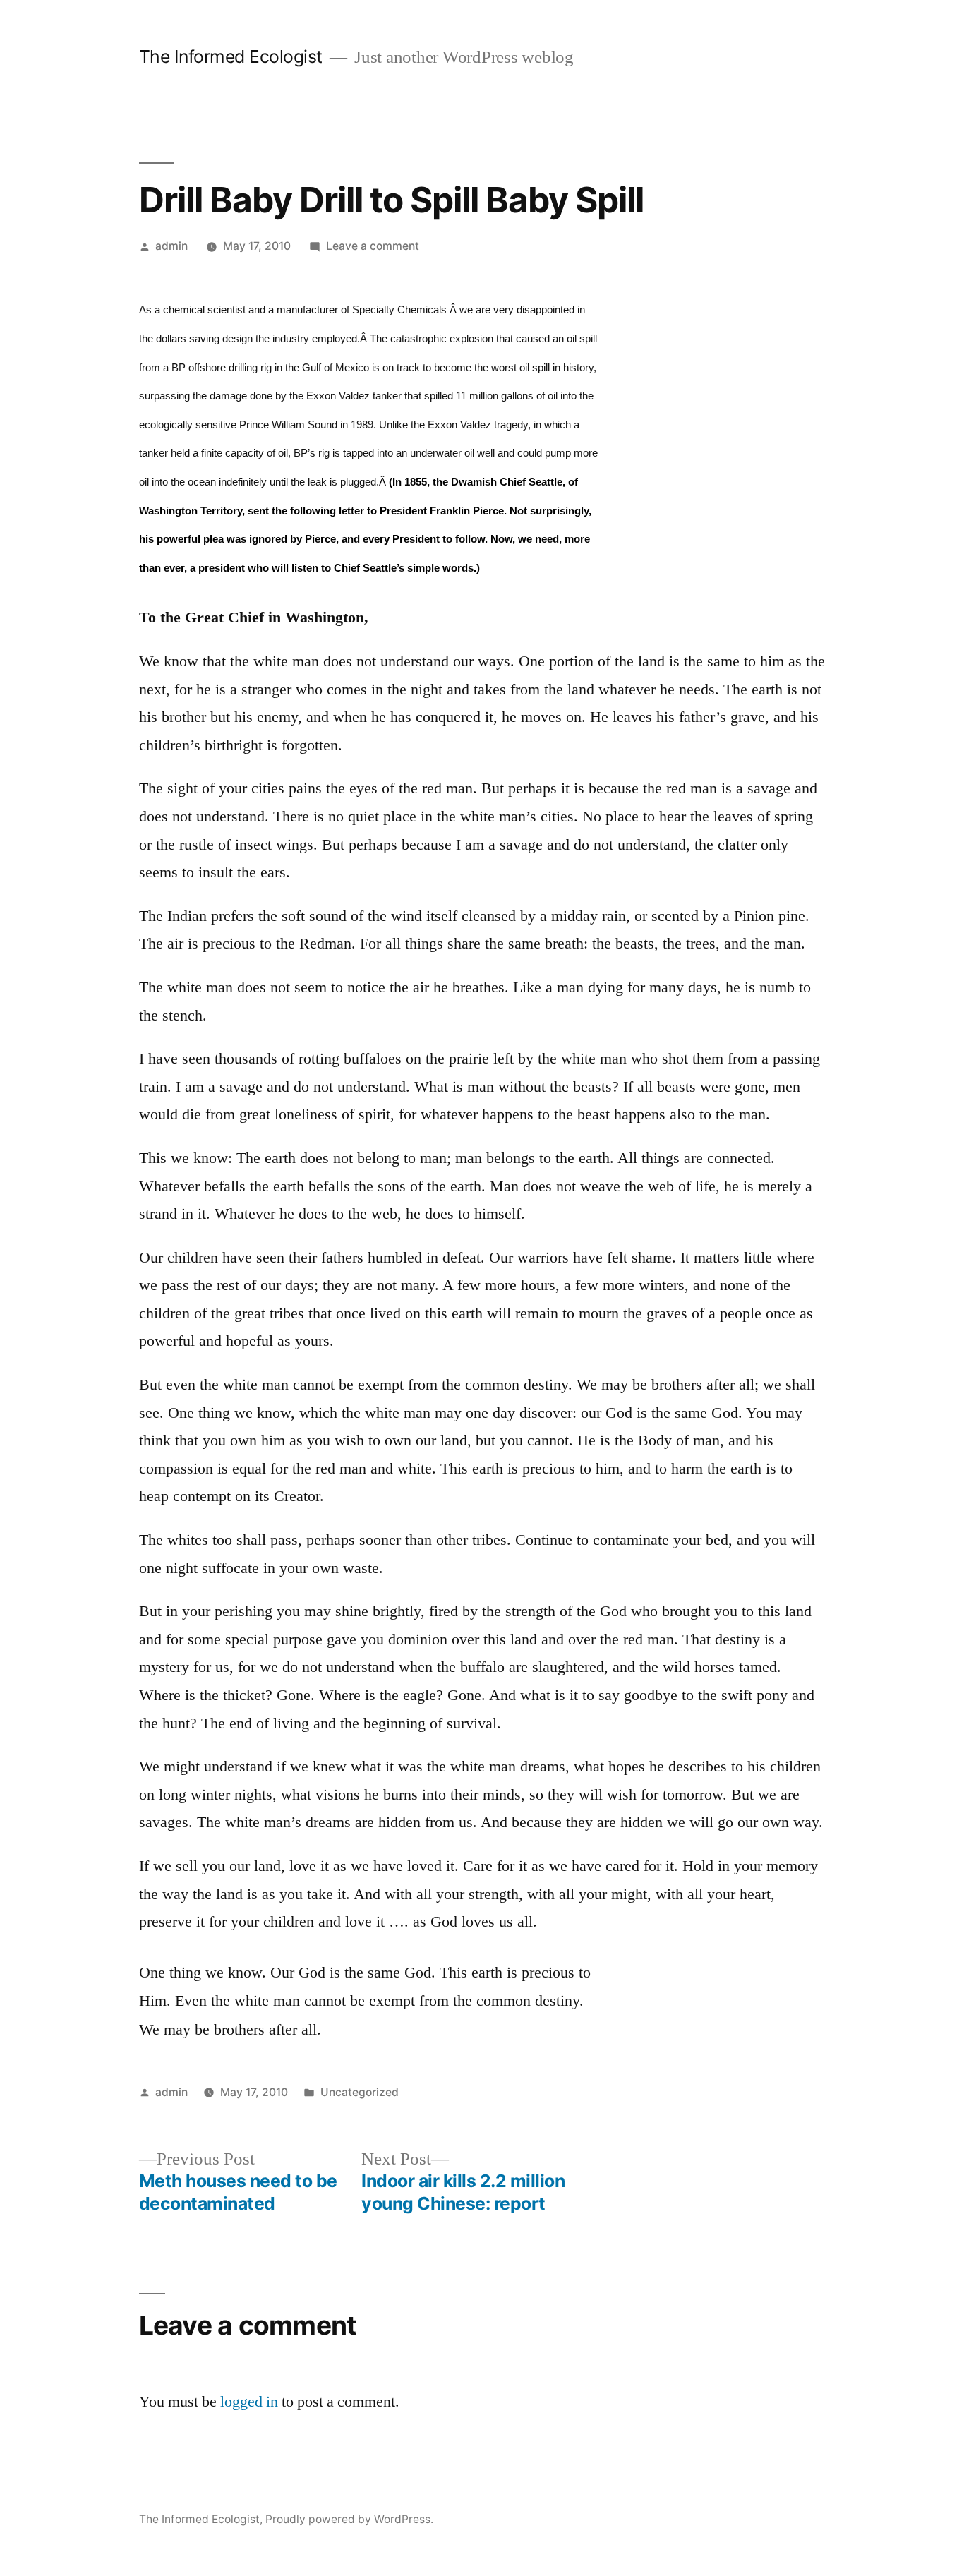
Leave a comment (373, 246)
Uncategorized (360, 2092)
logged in (249, 2402)
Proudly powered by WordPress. (349, 2519)
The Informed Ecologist (231, 56)
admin (171, 246)
